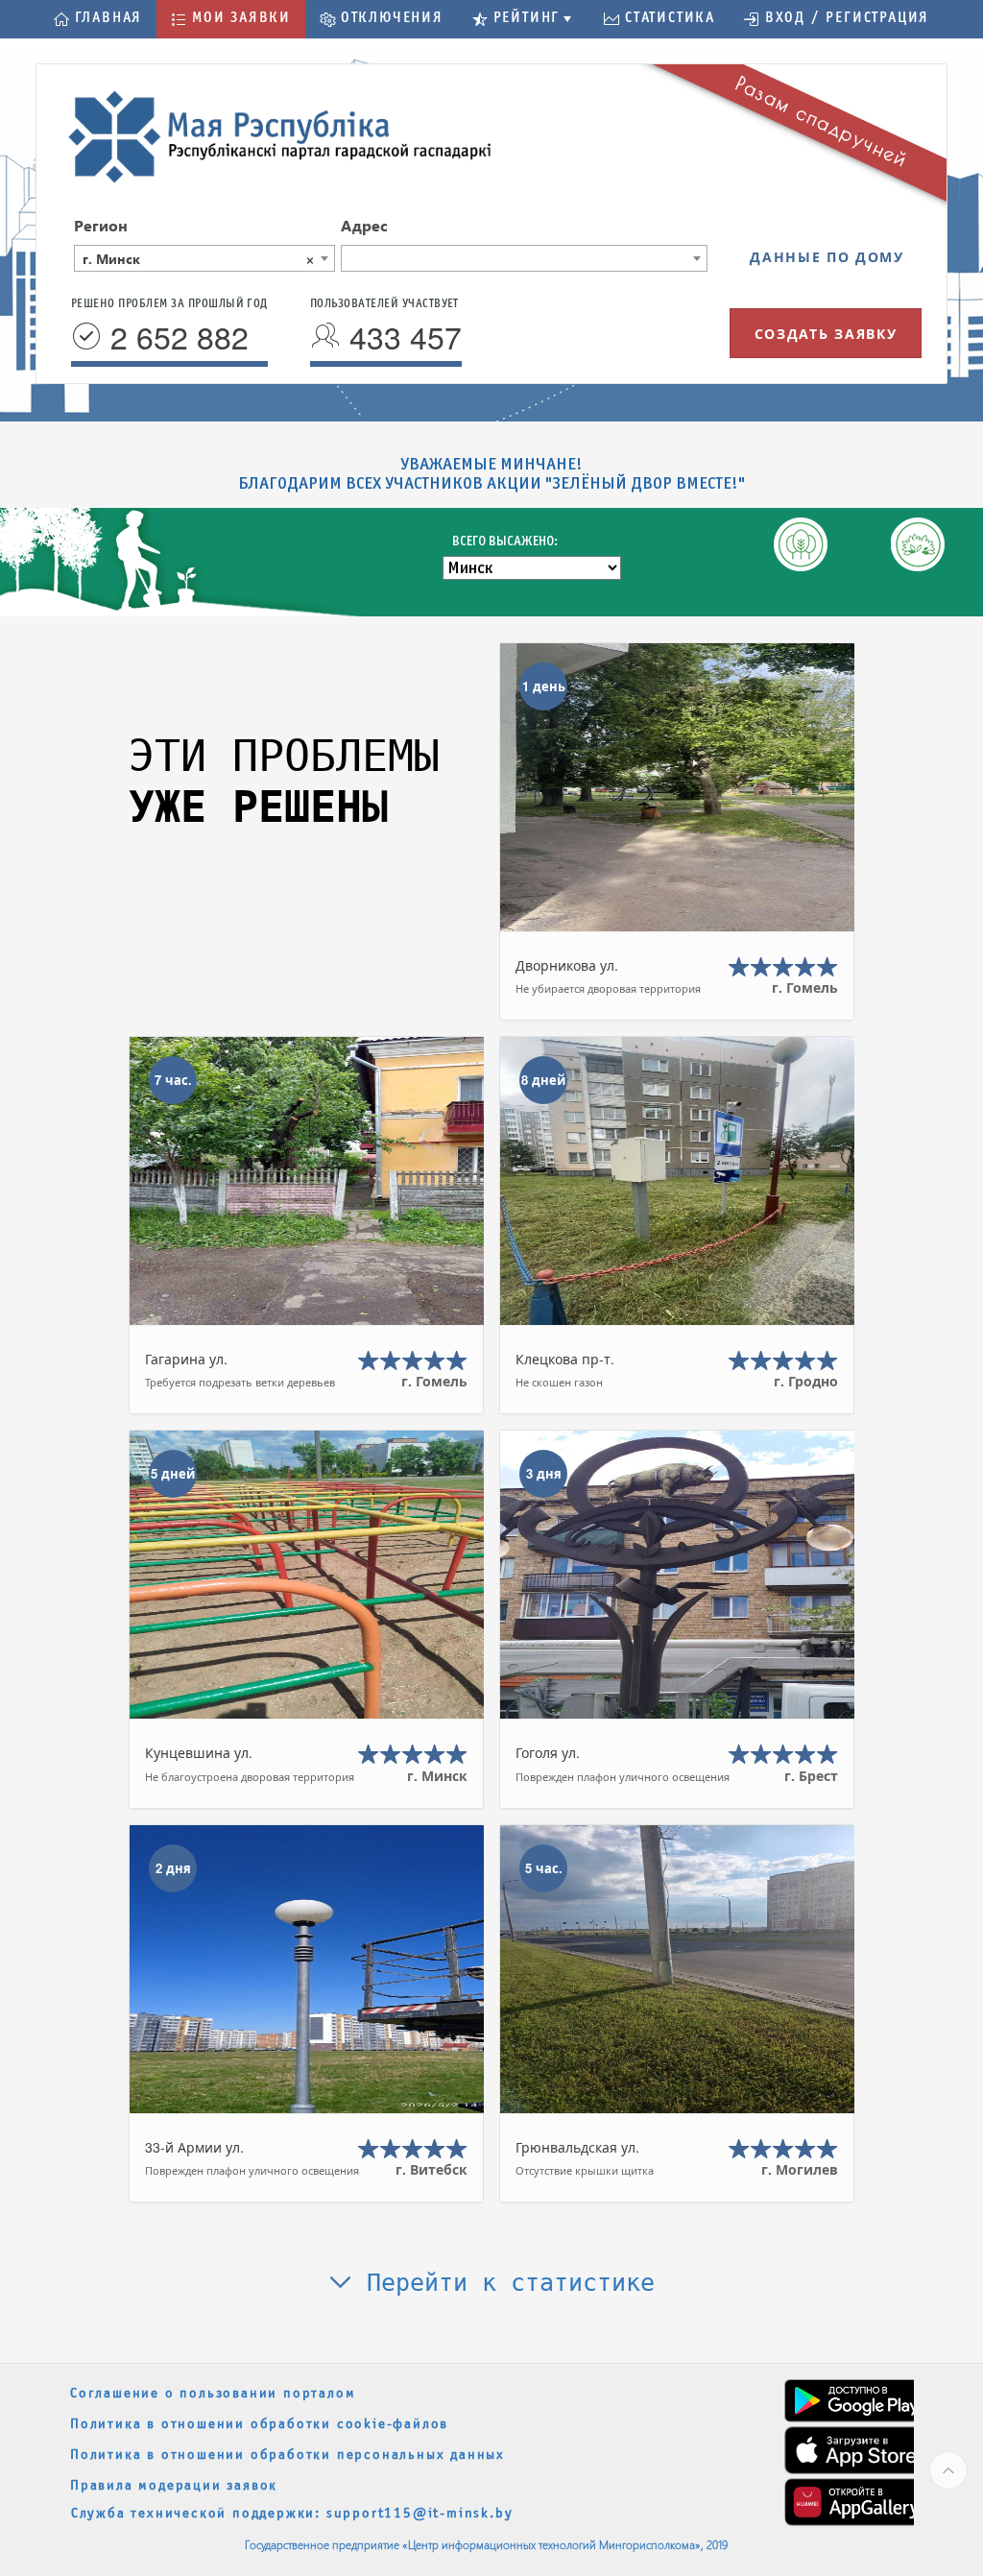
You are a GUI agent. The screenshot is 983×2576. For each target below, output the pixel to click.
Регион (101, 225)
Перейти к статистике (503, 2283)
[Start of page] (948, 2470)
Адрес (364, 225)
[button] (98, 19)
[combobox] (204, 258)
